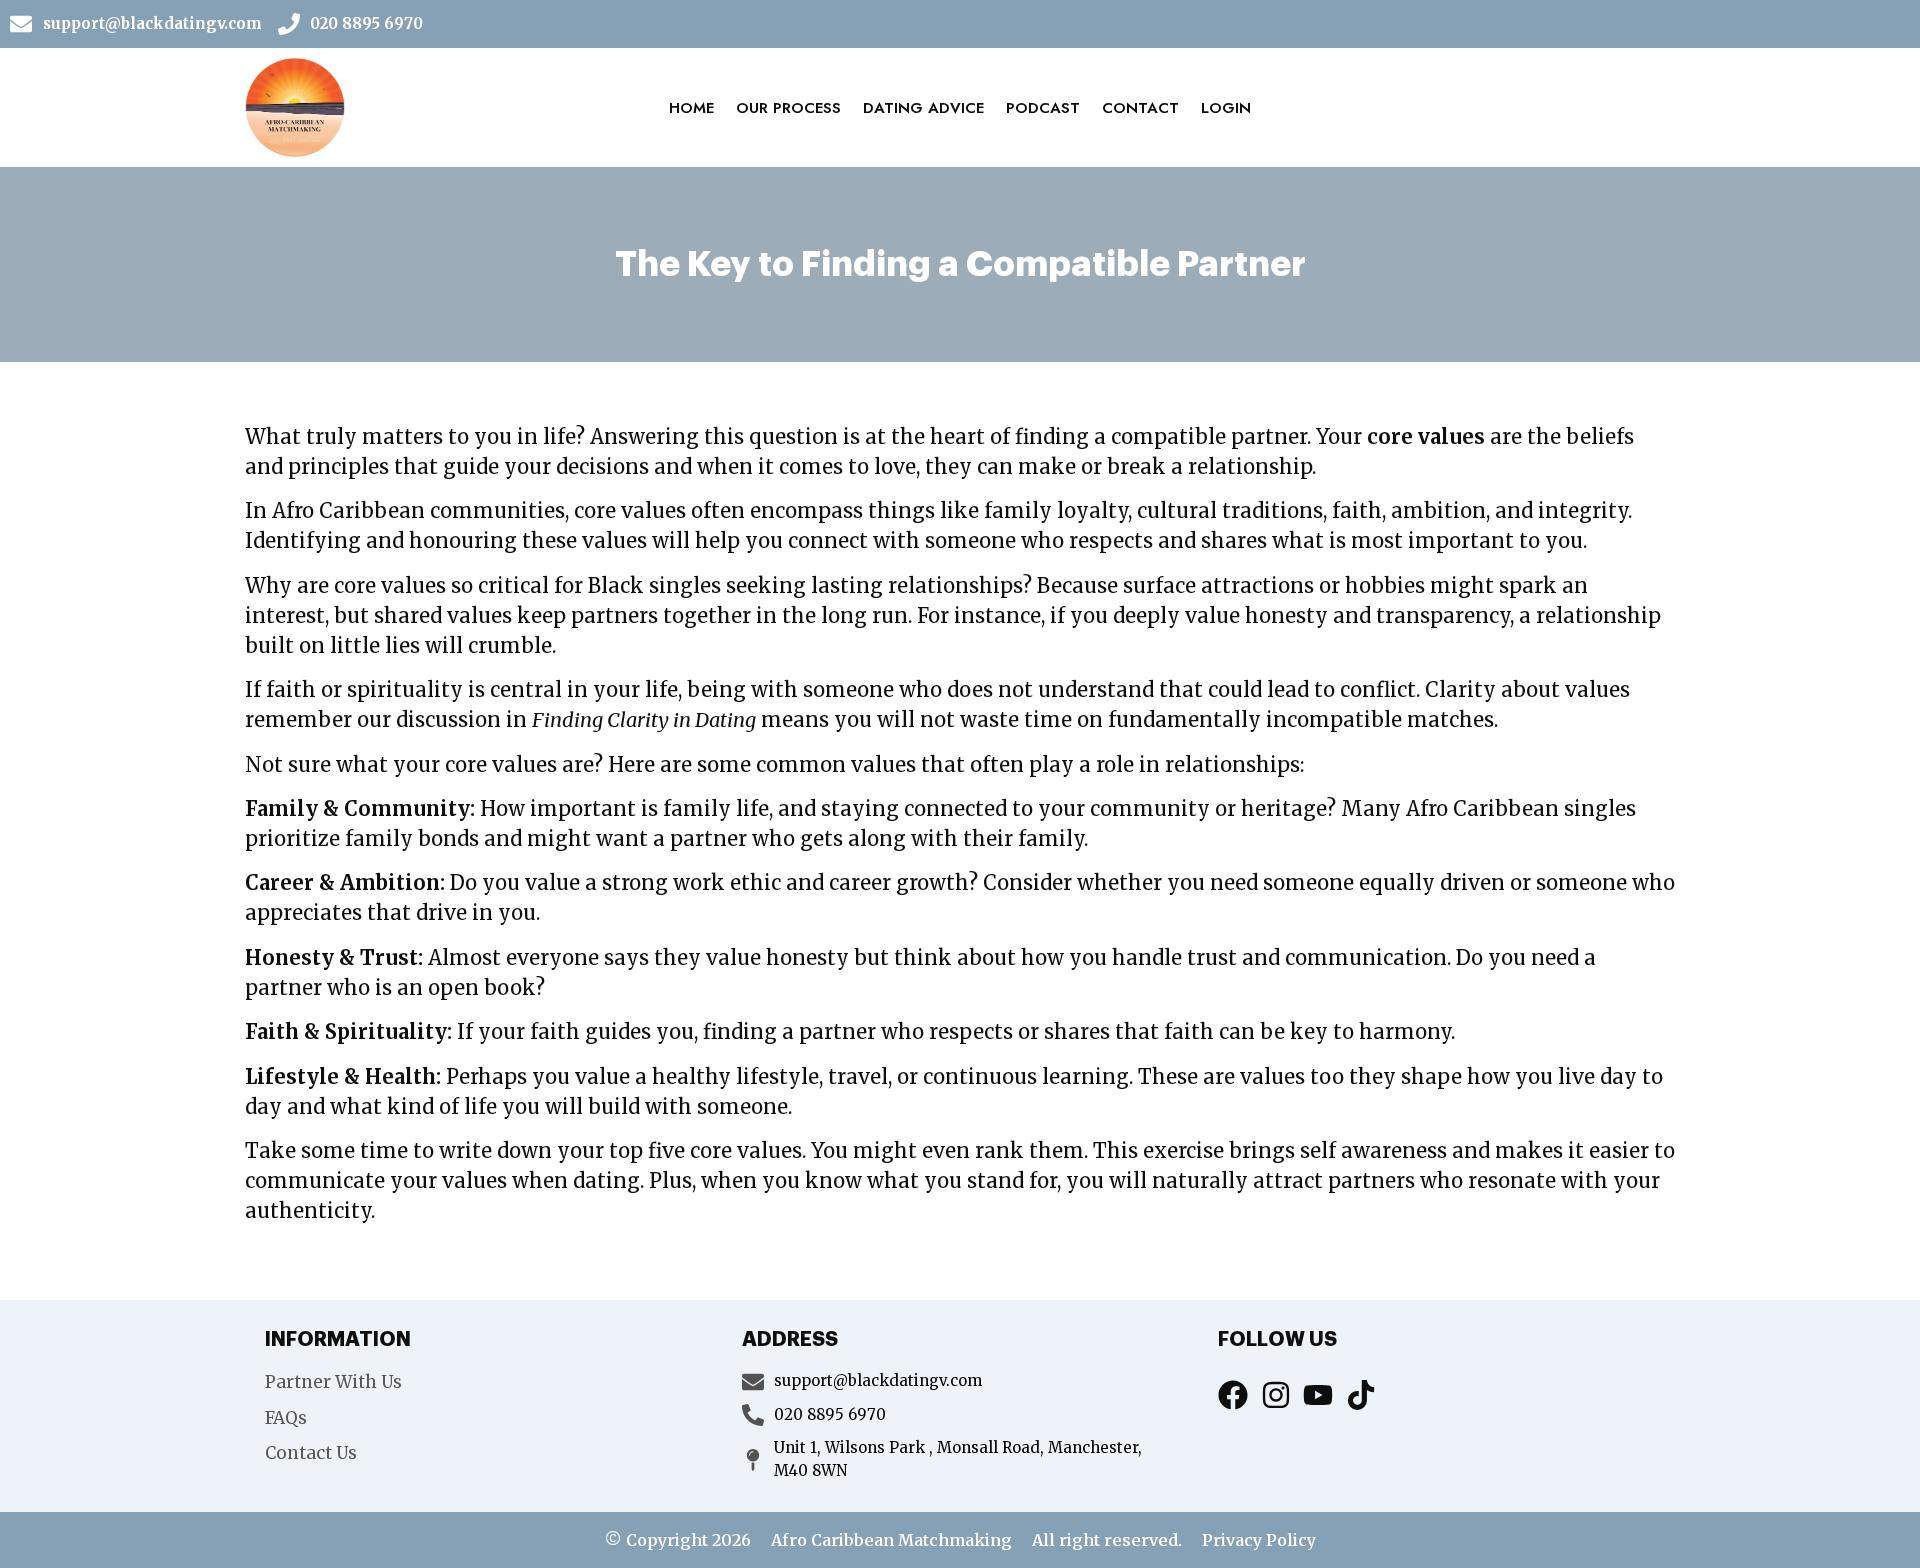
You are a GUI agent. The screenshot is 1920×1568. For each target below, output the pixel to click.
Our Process (788, 108)
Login (1226, 108)
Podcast (1043, 108)
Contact (1140, 108)
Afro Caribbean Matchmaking (891, 1540)
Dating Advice (923, 108)
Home (691, 108)
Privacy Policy (1259, 1540)
